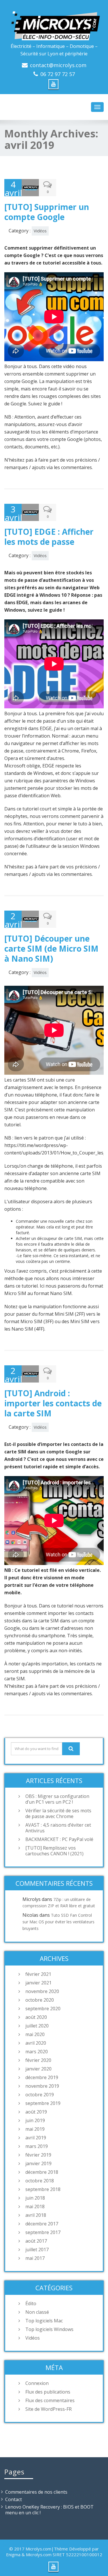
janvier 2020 (38, 2069)
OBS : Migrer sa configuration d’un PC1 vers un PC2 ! (57, 1799)
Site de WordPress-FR (49, 2409)
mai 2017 (35, 2258)
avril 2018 (36, 2215)
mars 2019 (37, 2146)
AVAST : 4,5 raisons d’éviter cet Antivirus (58, 1828)
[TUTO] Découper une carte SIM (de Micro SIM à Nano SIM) (51, 948)
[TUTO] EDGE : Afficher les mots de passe (49, 537)
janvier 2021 (38, 1983)
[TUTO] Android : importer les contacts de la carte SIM (53, 1403)
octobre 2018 (40, 2181)
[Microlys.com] (54, 21)
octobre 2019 (40, 2095)
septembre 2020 (43, 2009)
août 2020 (36, 2017)
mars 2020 (37, 2052)
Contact (14, 2499)
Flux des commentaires (50, 2400)
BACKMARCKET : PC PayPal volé (59, 1839)
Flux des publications (48, 2392)
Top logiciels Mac (44, 2321)
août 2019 (36, 2112)
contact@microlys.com (58, 65)
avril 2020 (36, 2043)
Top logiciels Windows (49, 2329)
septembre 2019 (43, 2103)
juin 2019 (35, 2120)
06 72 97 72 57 (58, 74)
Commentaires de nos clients (36, 2492)
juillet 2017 (37, 2250)
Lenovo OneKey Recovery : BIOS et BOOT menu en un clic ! (49, 2510)
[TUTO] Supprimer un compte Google (47, 212)
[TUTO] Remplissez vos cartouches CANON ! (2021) (54, 1851)
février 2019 (38, 2155)
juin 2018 (35, 2198)
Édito (31, 2303)
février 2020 (38, 2060)
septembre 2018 (43, 2189)
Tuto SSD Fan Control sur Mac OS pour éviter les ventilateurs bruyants (58, 1922)
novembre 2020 (42, 1991)
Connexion (37, 2383)
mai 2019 (35, 2129)
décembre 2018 (42, 2172)
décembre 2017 (42, 2224)
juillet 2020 (37, 2026)
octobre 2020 (40, 2000)
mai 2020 (35, 2034)
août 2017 (36, 2241)
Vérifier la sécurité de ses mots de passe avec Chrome (58, 1813)
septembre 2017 (43, 2232)
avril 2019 (36, 2138)
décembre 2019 (42, 2077)
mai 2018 (35, 2206)
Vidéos (40, 231)
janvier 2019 (38, 2163)
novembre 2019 (42, 2086)
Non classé (37, 2312)
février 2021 (38, 1974)
